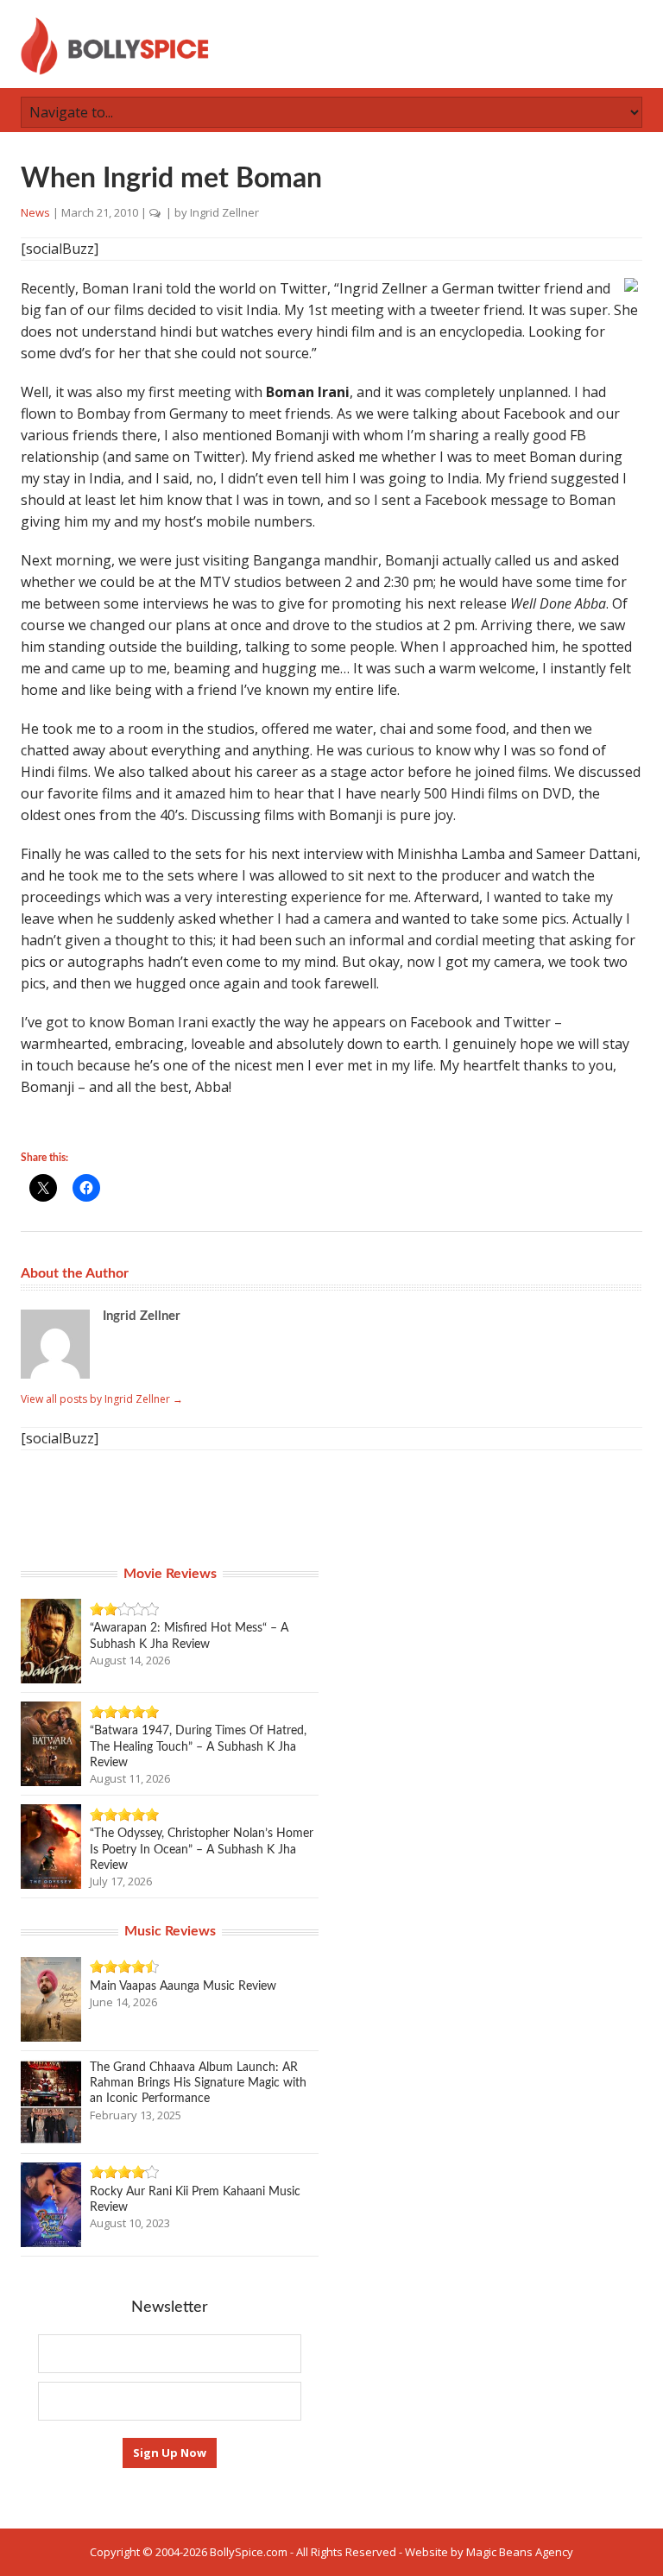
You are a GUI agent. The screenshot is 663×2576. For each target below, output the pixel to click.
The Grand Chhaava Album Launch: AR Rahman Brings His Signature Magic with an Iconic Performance (198, 2083)
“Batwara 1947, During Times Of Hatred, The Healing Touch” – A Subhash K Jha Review (198, 1746)
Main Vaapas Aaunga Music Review (183, 1986)
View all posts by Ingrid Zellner (102, 1399)
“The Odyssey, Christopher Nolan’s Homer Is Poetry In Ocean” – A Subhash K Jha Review (202, 1849)
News (35, 212)
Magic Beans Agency (520, 2552)
